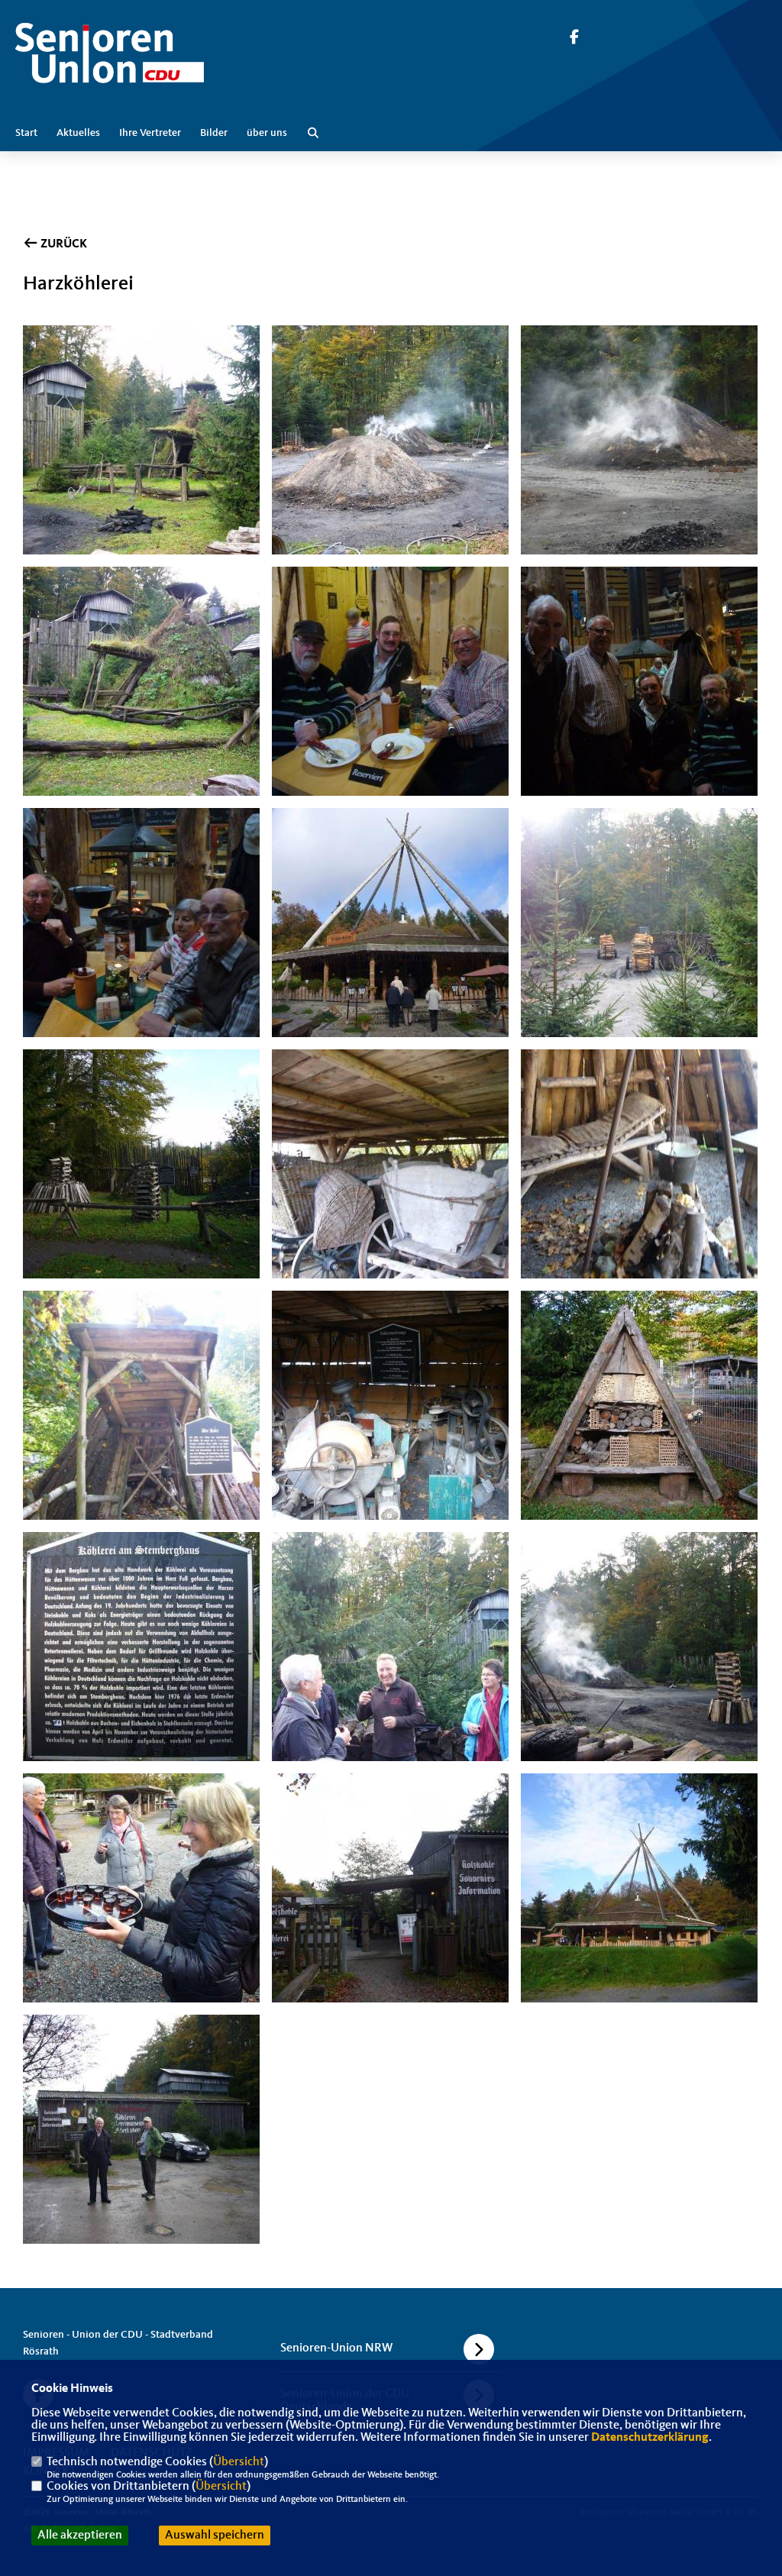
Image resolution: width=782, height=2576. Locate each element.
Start (26, 133)
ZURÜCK (63, 244)
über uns (267, 133)
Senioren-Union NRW (336, 2348)
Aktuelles (78, 133)
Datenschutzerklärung (650, 2438)
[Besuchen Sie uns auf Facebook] (574, 39)
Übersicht (239, 2462)
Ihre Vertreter (150, 133)
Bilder (214, 133)
